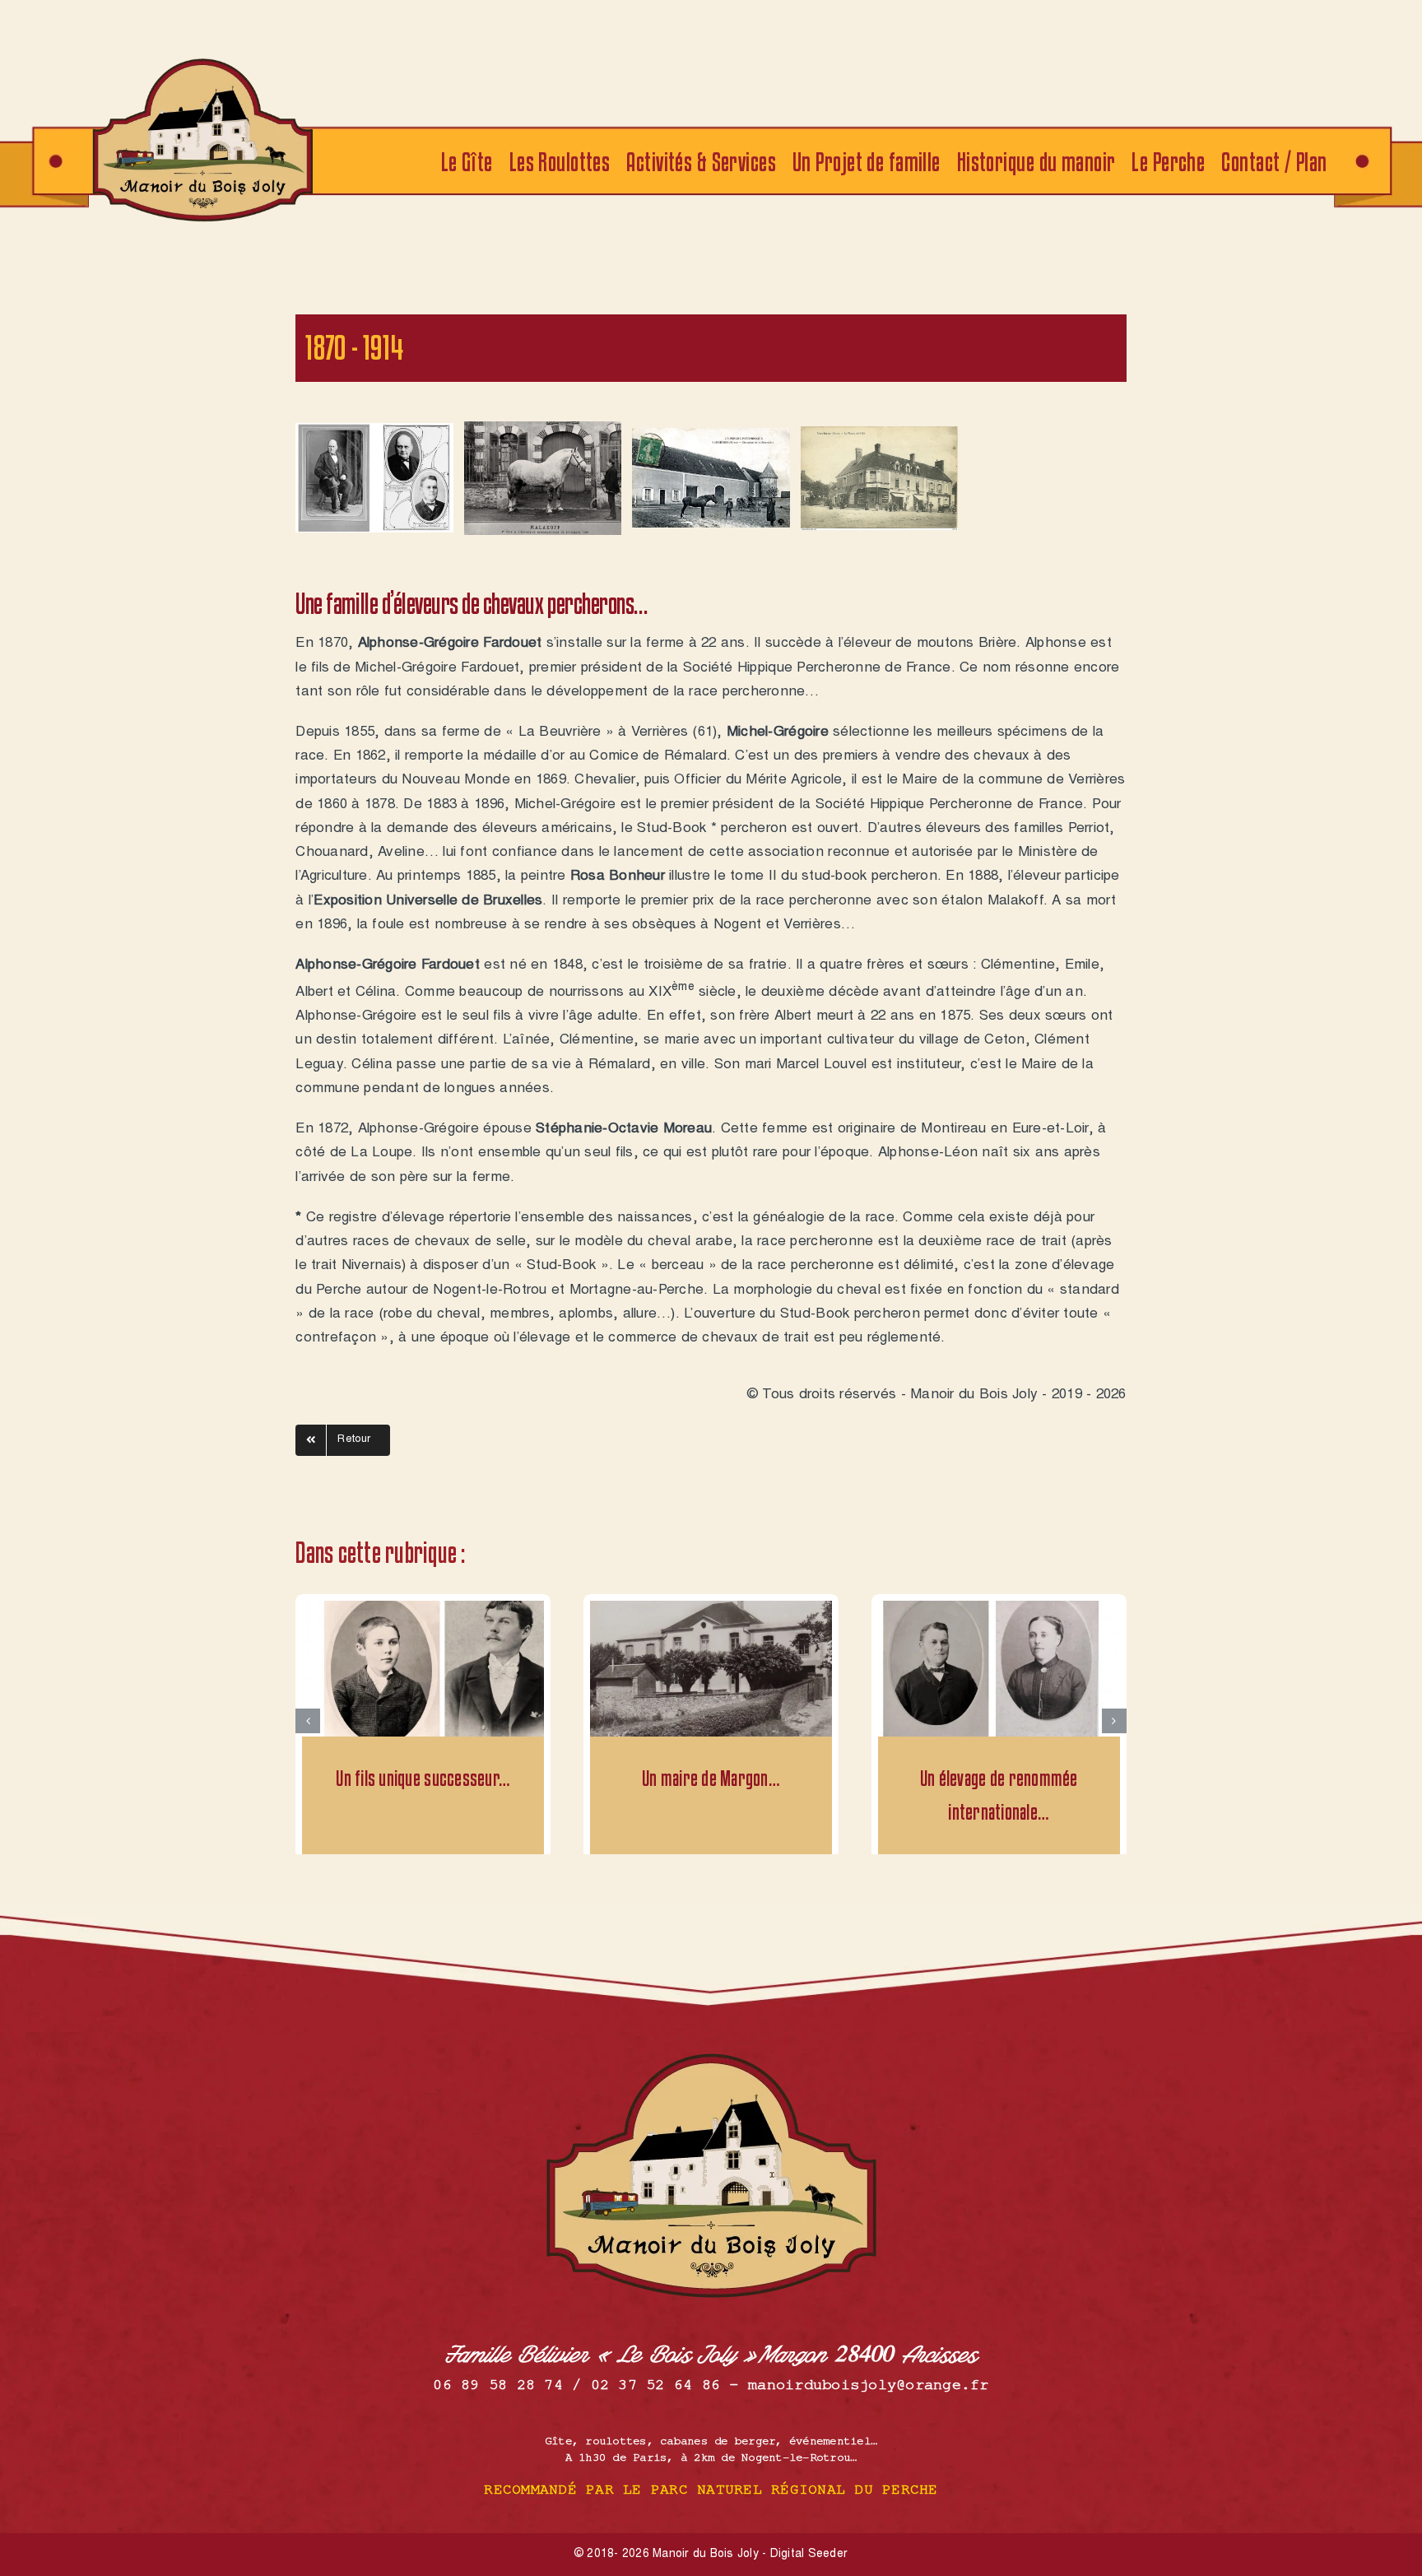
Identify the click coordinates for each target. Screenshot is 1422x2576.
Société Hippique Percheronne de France (817, 669)
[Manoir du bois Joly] (202, 60)
